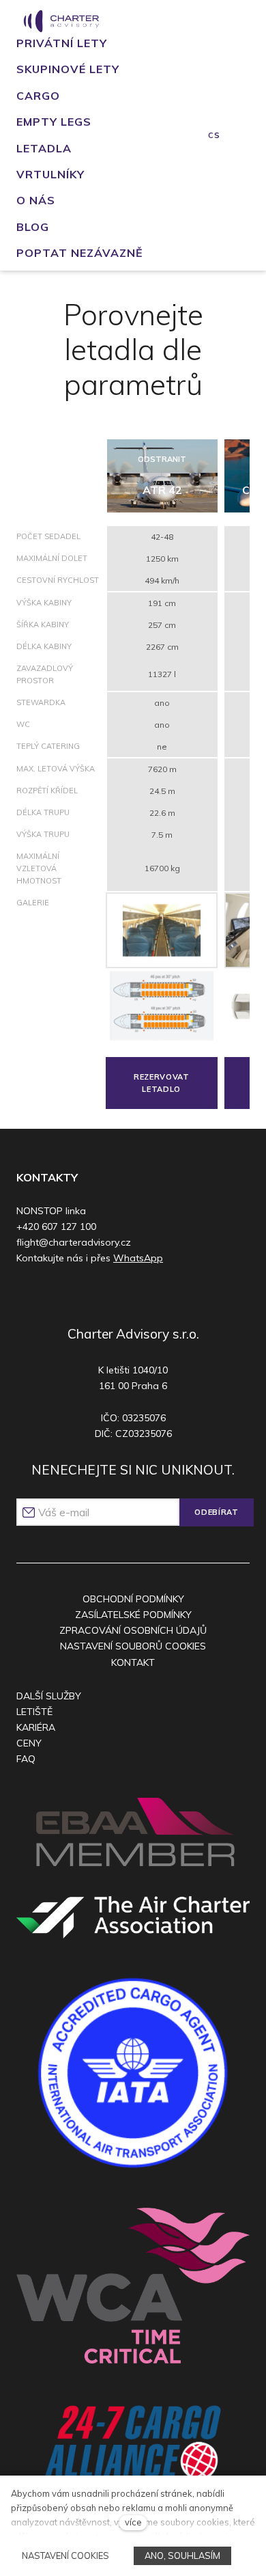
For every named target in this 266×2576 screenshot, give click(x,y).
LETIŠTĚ (34, 1712)
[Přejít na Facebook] (91, 1294)
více (133, 2522)
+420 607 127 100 (56, 1227)
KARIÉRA (36, 1727)
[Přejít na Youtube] (144, 1294)
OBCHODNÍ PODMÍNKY (133, 1599)
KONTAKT (133, 1662)
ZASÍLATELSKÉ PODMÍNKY (133, 1615)
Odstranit (162, 459)
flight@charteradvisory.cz (74, 1242)
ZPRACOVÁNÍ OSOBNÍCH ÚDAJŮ (133, 1630)
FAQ (26, 1759)
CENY (29, 1743)
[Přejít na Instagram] (117, 1294)
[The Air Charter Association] (133, 1917)
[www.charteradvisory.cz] (61, 21)
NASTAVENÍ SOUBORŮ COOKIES (133, 1646)
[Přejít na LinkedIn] (170, 1294)
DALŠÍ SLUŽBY (49, 1696)
